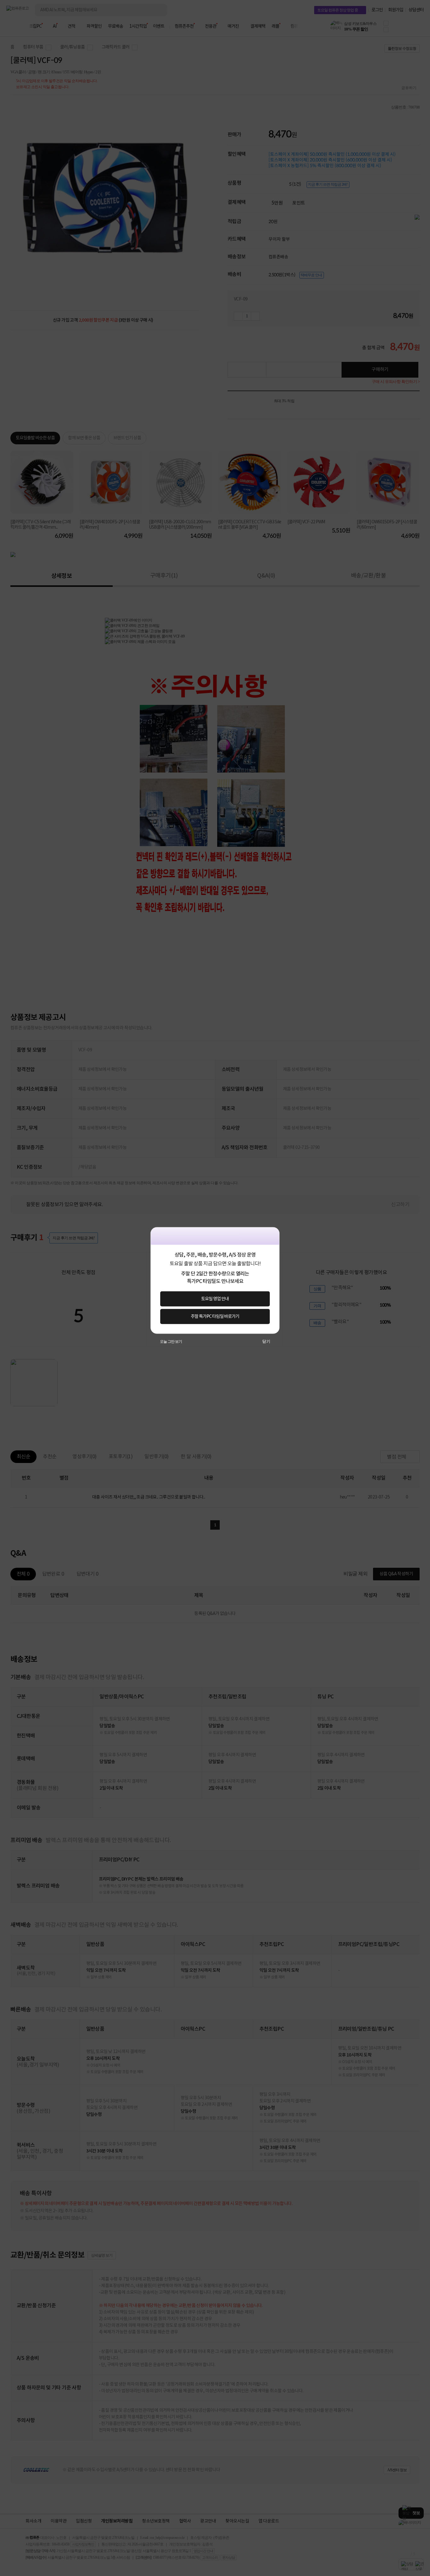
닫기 (266, 1341)
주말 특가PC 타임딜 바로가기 (215, 1316)
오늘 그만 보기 (171, 1341)
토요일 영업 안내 (215, 1299)
